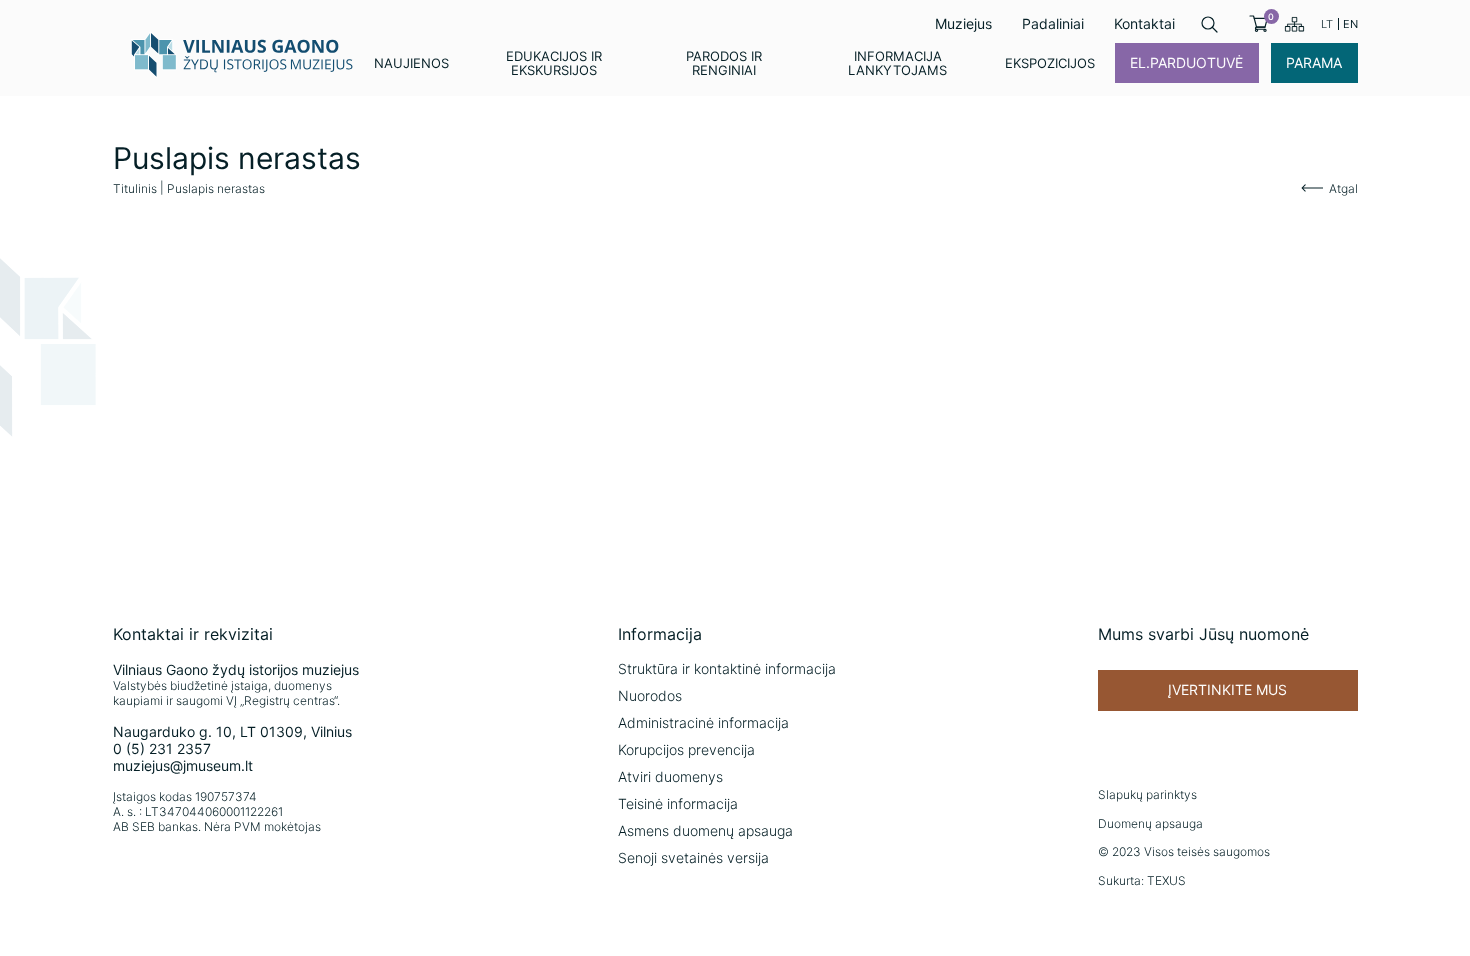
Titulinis (135, 188)
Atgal (1343, 188)
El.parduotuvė (1186, 62)
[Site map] (1294, 24)
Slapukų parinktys (1147, 794)
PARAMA (1314, 62)
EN (1350, 24)
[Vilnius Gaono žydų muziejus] (243, 54)
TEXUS (1166, 880)
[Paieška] (1209, 24)
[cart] (1258, 24)
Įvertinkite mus (1227, 689)
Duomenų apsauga (1150, 823)
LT (1327, 24)
